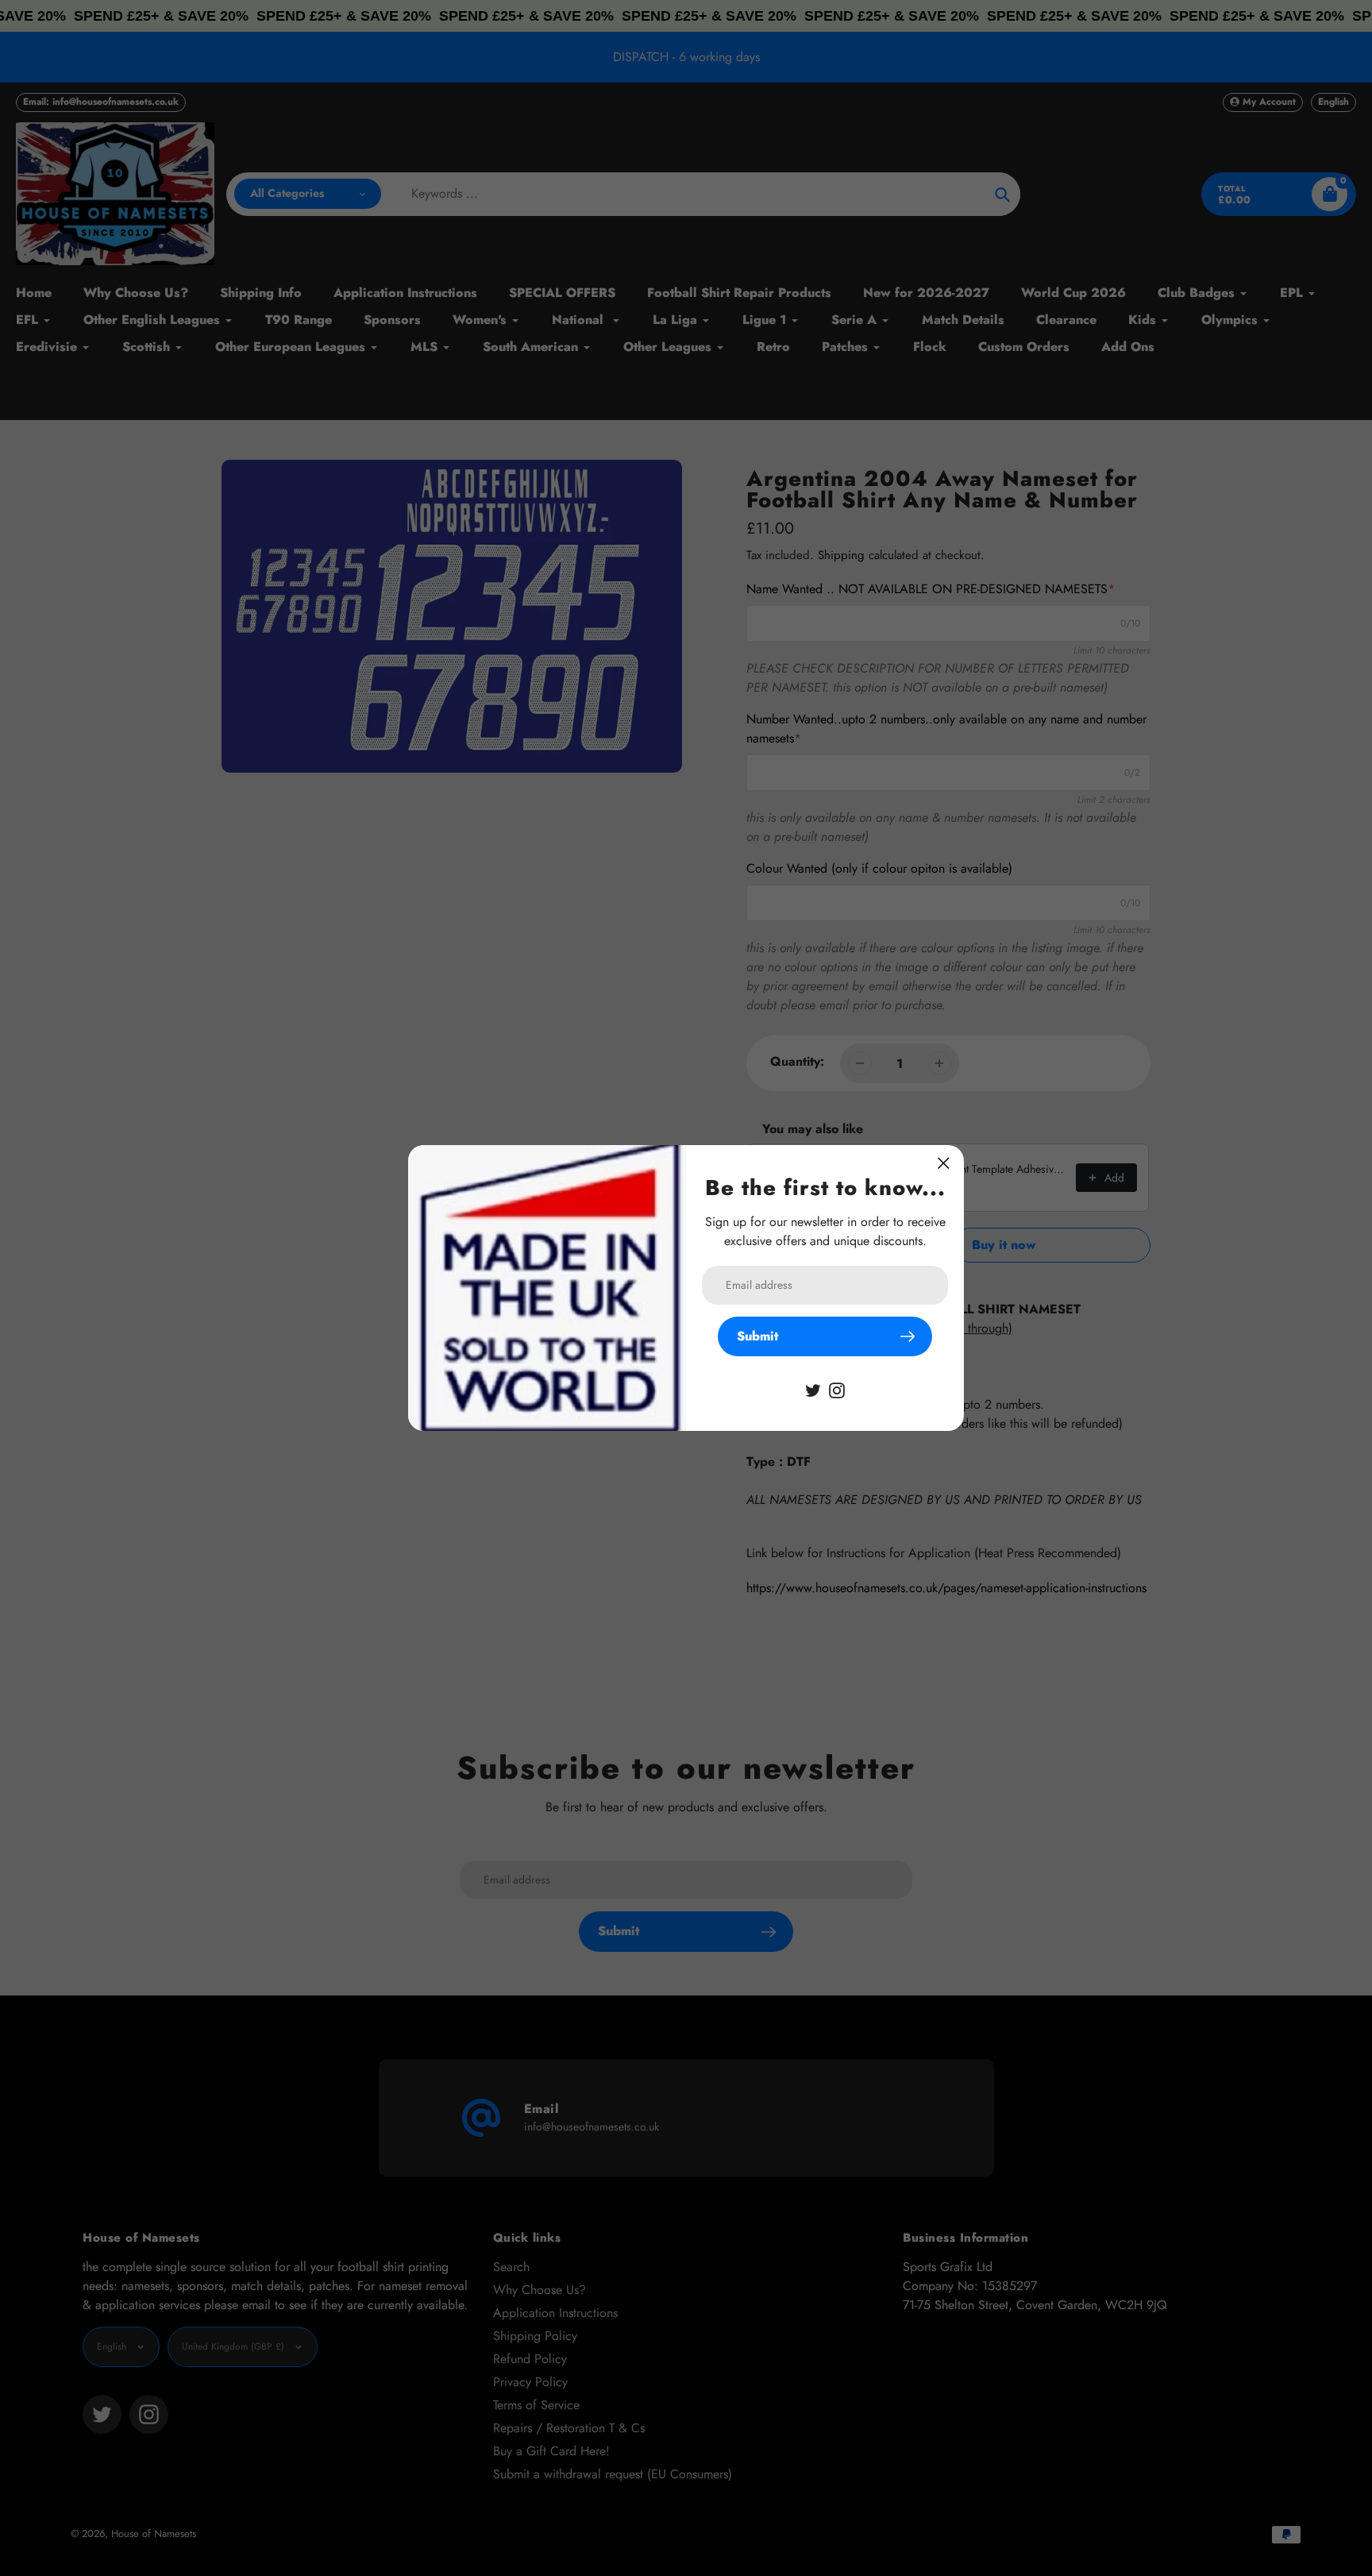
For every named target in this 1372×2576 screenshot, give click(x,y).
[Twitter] (813, 1389)
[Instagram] (837, 1389)
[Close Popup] (944, 1163)
